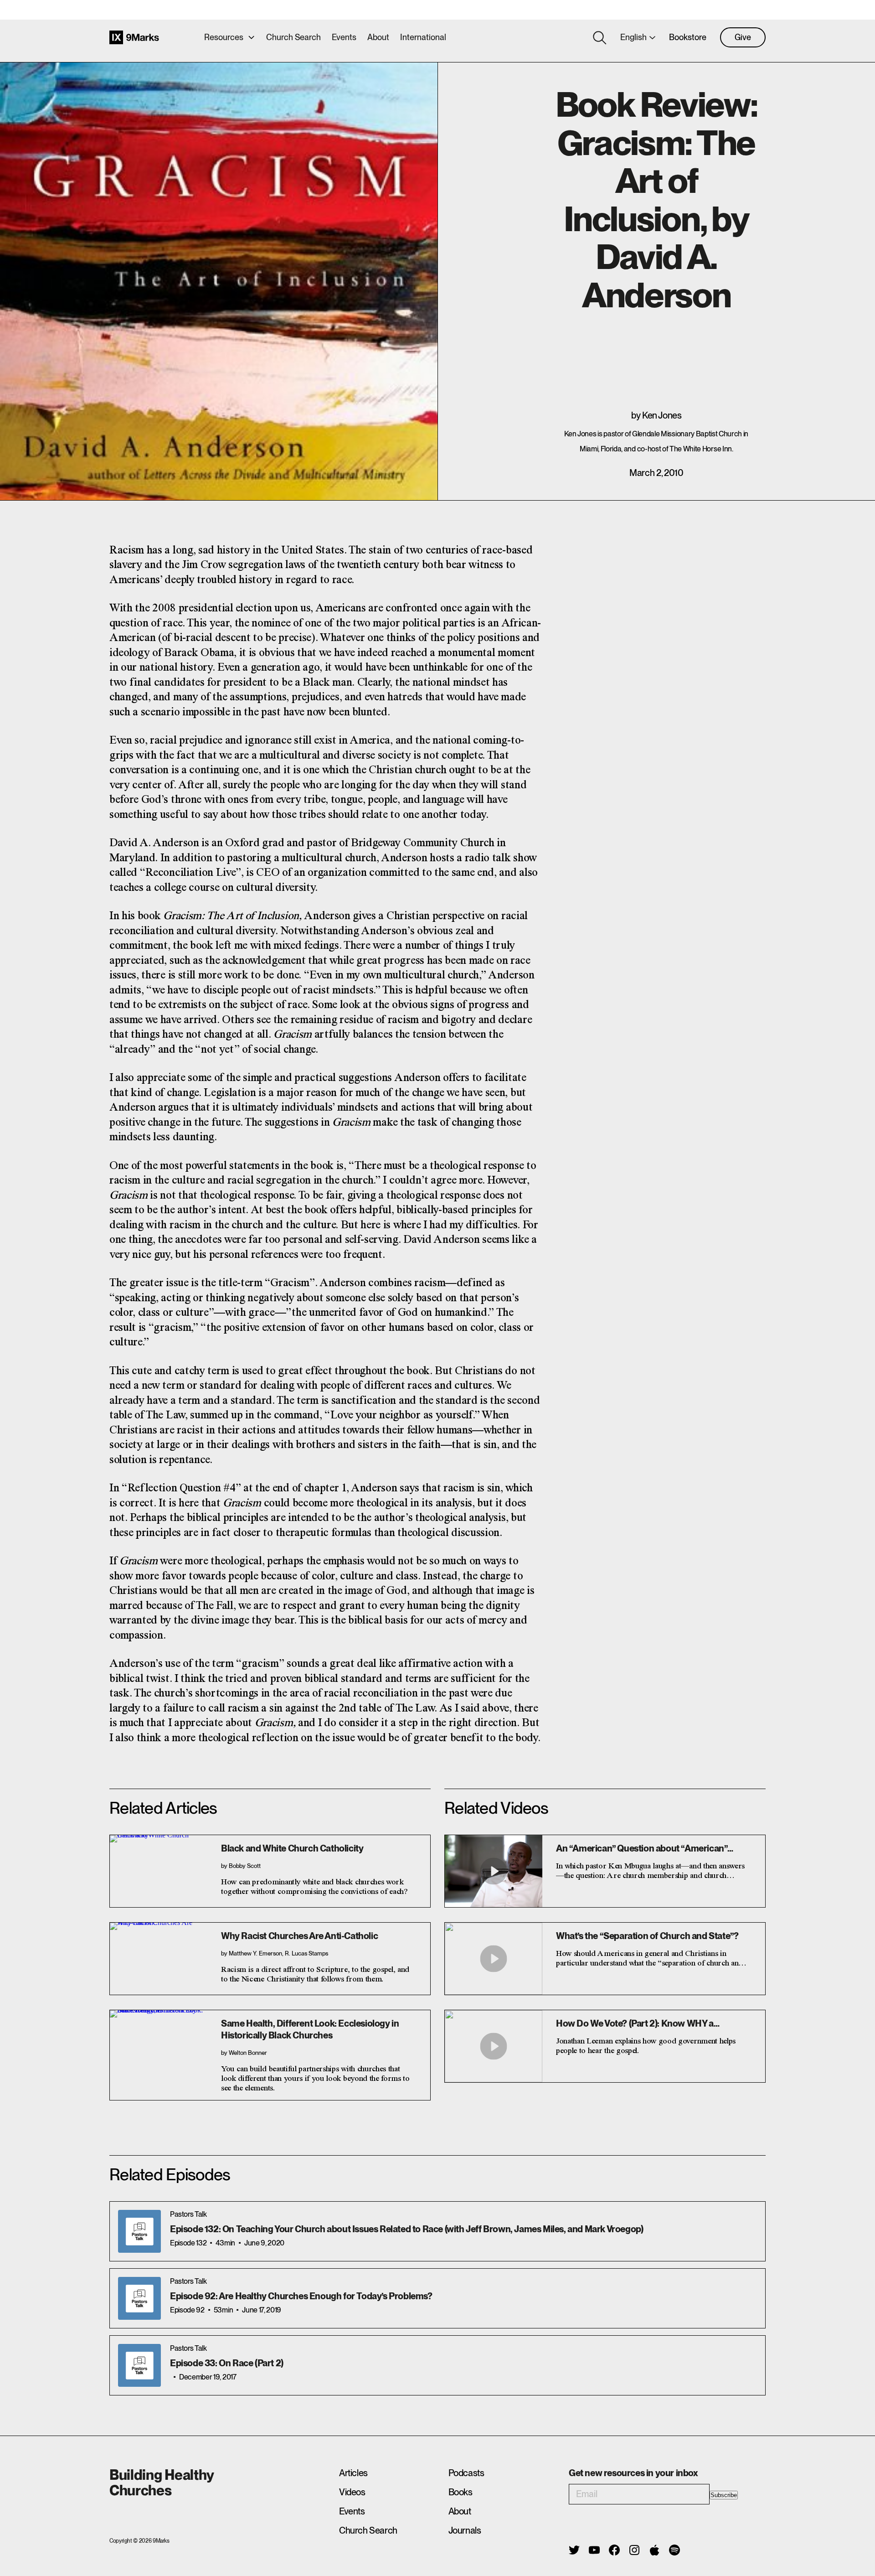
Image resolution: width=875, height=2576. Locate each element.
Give (743, 37)
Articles (353, 2473)
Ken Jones (662, 415)
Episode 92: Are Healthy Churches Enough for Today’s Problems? (301, 2296)
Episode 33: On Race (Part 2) (227, 2363)
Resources (224, 37)
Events (344, 37)
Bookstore (688, 37)
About (378, 37)
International (423, 37)
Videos (352, 2492)
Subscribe (724, 2495)
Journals (465, 2530)
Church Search (293, 37)
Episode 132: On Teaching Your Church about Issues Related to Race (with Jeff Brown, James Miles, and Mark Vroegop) (407, 2229)
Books (461, 2492)
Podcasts (466, 2473)
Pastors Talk (188, 2214)
